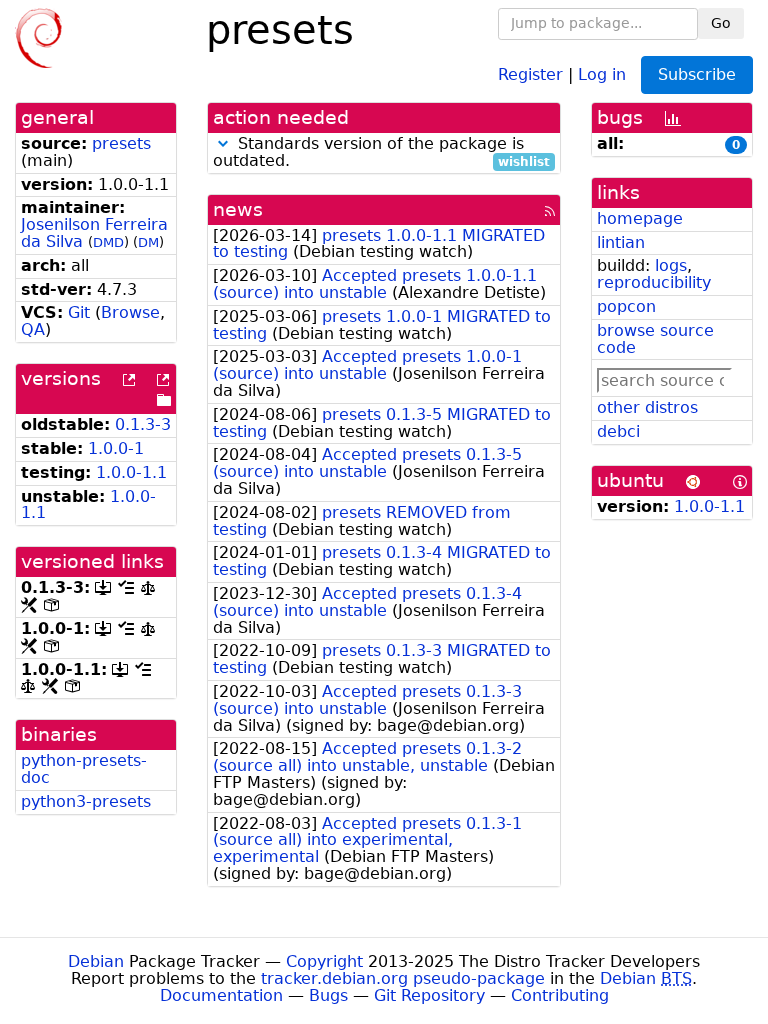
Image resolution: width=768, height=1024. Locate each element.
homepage (640, 218)
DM (148, 242)
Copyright (324, 961)
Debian (96, 961)
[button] (223, 143)
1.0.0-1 (116, 448)
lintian (621, 242)
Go (721, 23)
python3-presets (86, 801)
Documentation (221, 995)
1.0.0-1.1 (131, 472)
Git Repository (429, 995)
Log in (602, 73)
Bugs (328, 995)
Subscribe (697, 74)
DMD (108, 242)
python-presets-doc (84, 769)
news (238, 209)
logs (671, 265)
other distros (647, 407)
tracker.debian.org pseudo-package (403, 978)
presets (121, 143)
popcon (626, 306)
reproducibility (654, 282)
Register (530, 73)
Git (79, 312)
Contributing (560, 995)
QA (33, 329)
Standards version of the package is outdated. (381, 153)
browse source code (655, 339)
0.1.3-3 (143, 424)
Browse (130, 312)
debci (618, 431)
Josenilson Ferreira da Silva (94, 233)
